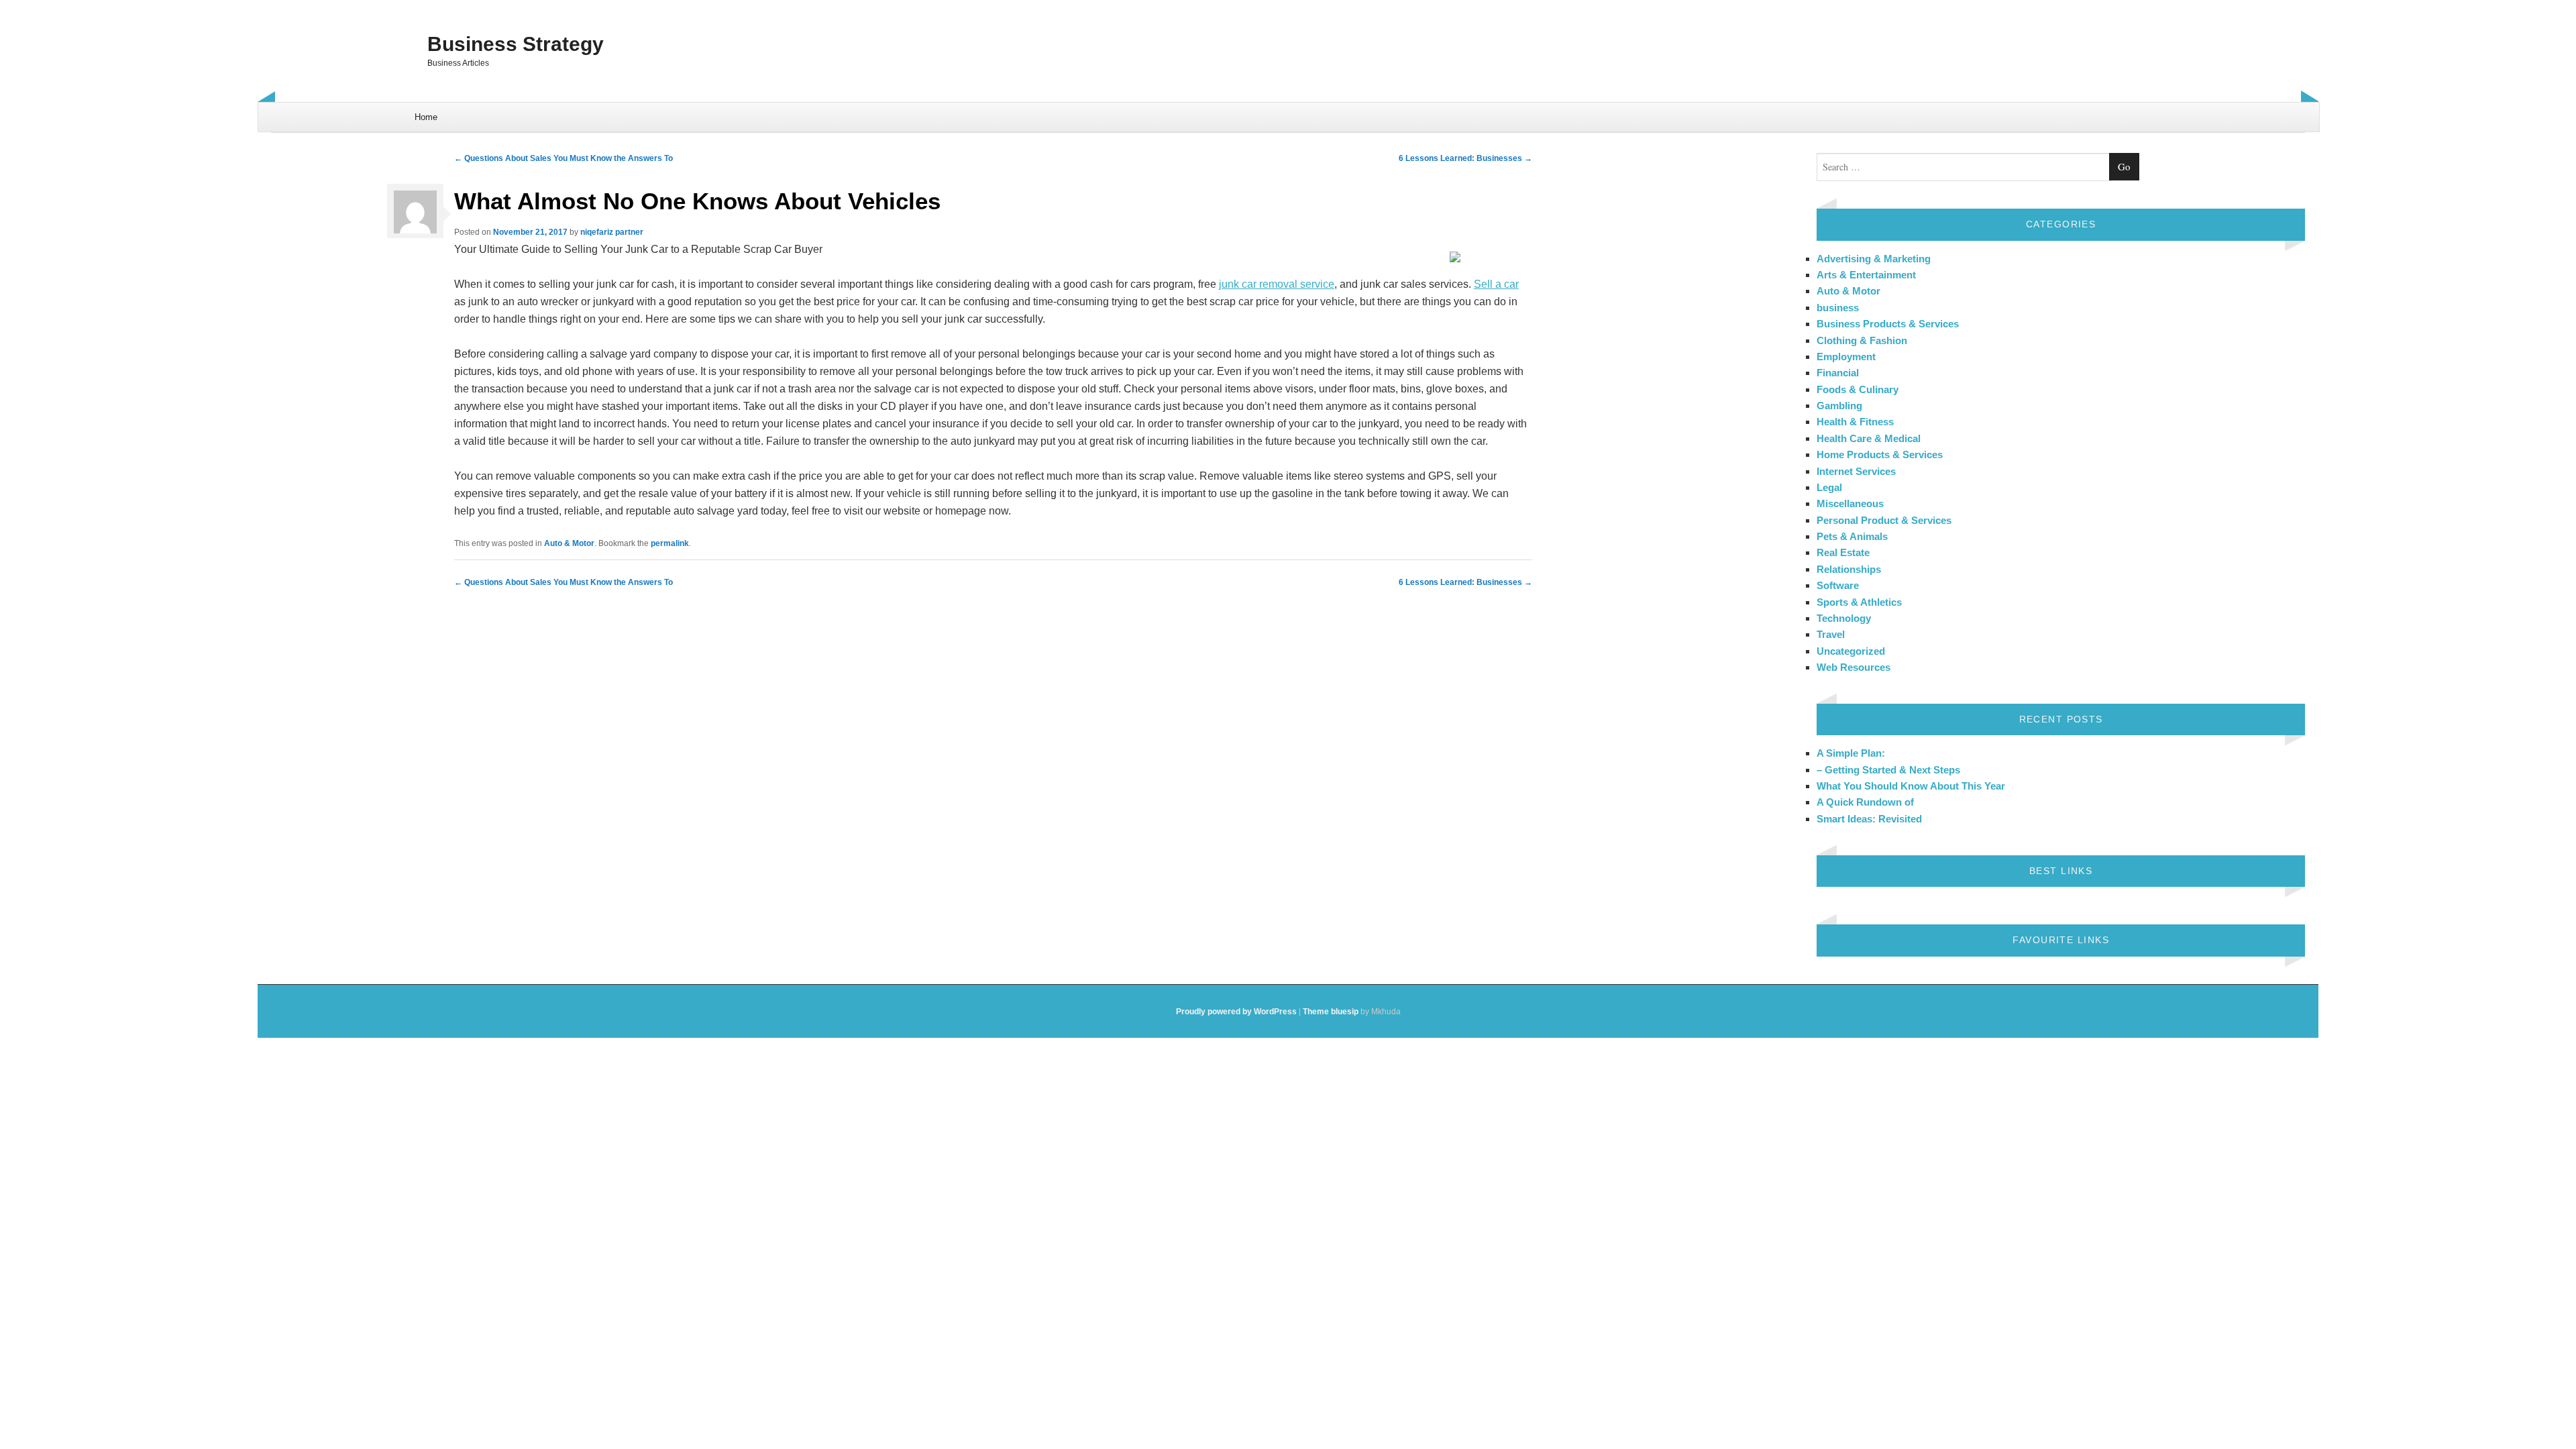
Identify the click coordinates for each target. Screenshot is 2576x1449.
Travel (1831, 634)
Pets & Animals (1852, 536)
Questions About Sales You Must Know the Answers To (563, 158)
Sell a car (1496, 284)
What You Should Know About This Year (1911, 786)
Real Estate (1843, 552)
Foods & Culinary (1858, 389)
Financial (1838, 373)
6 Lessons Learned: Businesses (1465, 158)
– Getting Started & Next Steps (1888, 770)
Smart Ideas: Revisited (1869, 819)
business (1838, 308)
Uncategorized (1851, 651)
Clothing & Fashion (1862, 340)
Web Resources (1854, 667)
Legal (1829, 487)
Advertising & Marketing (1874, 259)
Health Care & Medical (1869, 438)
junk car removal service (1277, 284)
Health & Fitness (1855, 422)
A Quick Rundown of (1865, 802)
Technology (1844, 618)
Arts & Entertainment (1866, 275)
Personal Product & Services (1884, 520)
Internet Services (1856, 471)
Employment (1846, 357)
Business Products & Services (1888, 324)
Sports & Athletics (1859, 602)
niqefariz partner (612, 232)
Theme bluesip (1331, 1012)
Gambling (1839, 406)
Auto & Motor (569, 543)
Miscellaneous (1850, 503)
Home (426, 117)
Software (1838, 585)
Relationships (1849, 569)
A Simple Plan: (1851, 753)
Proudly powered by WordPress (1236, 1012)
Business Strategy (516, 44)
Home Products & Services (1880, 454)
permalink (670, 543)
